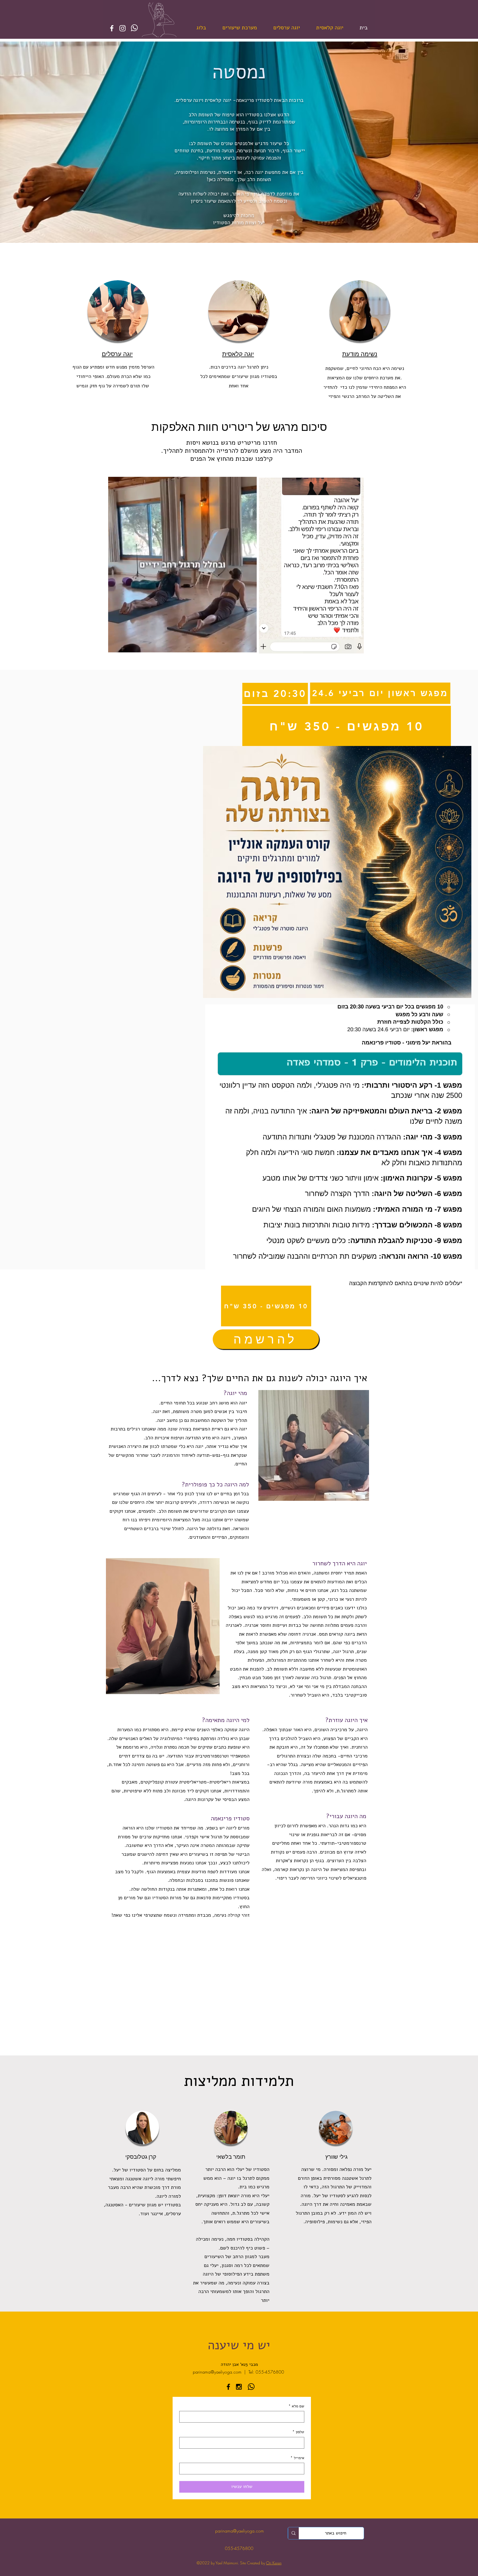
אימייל (297, 2458)
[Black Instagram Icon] (239, 2387)
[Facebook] (112, 28)
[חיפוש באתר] (293, 2533)
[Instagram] (123, 28)
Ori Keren (274, 2563)
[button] (250, 646)
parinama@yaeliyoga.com (217, 2372)
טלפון (298, 2432)
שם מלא (296, 2406)
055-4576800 (239, 2548)
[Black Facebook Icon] (228, 2387)
